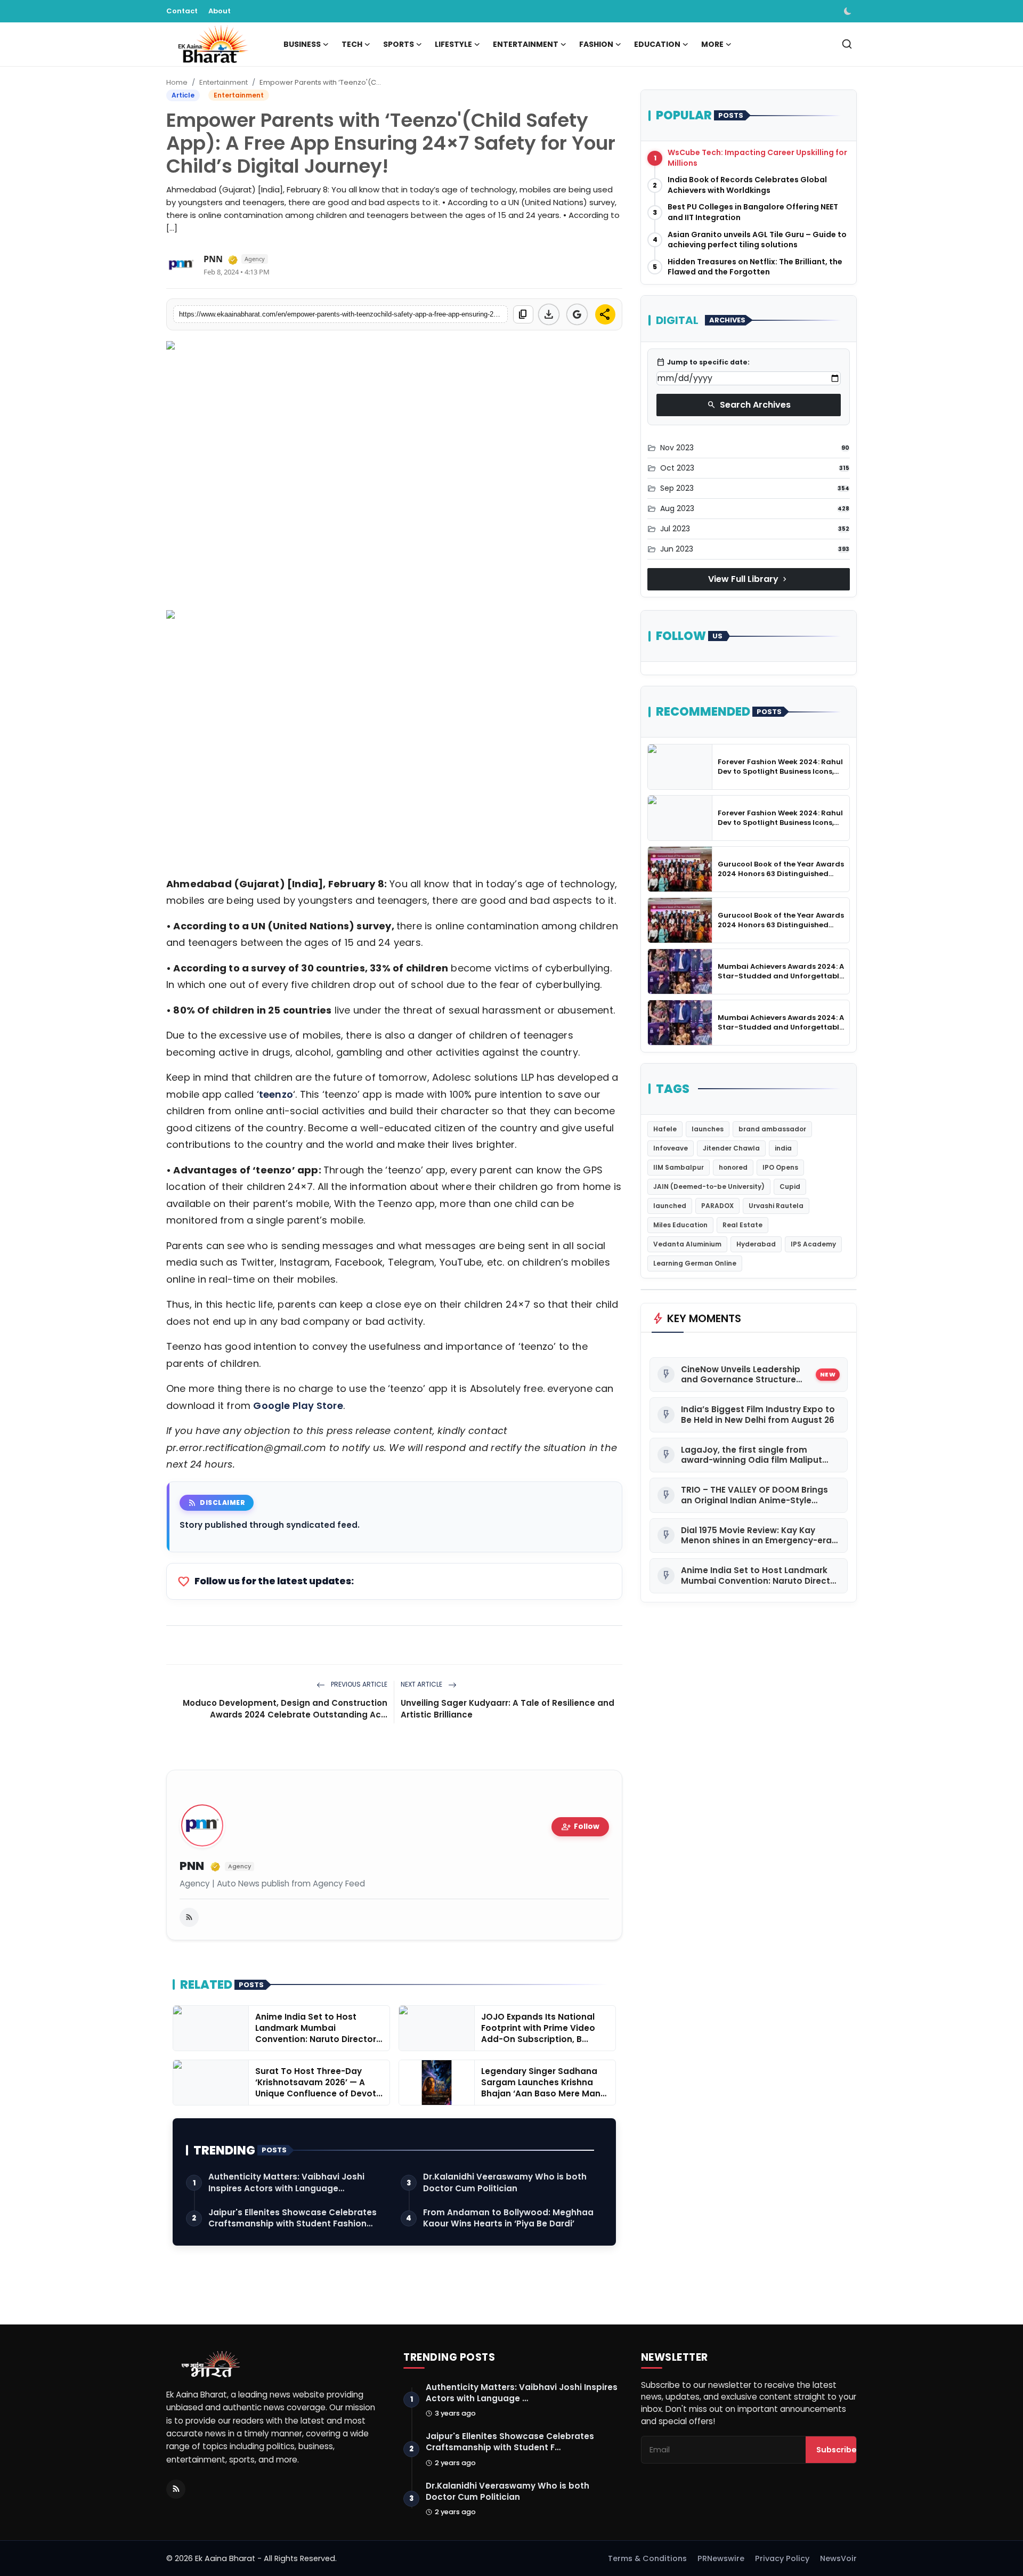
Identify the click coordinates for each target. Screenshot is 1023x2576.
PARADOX (717, 1206)
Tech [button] (352, 44)
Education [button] (657, 44)
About (220, 11)
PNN (192, 1866)
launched (670, 1206)
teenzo (276, 1094)
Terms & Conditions (647, 2558)
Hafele (665, 1129)
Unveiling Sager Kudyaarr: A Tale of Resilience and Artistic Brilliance (508, 1709)
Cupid (790, 1186)
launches (708, 1129)
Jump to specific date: (703, 362)
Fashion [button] (596, 44)
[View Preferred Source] (577, 314)
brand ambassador (772, 1129)
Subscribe (837, 2450)
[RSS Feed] (189, 1917)
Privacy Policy (782, 2558)
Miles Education (680, 1225)
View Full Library (749, 579)
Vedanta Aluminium (687, 1244)
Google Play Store (298, 1406)
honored (733, 1167)
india (783, 1148)
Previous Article (358, 1684)
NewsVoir (838, 2558)
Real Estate (742, 1225)
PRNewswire (721, 2558)
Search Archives (749, 405)
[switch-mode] (849, 11)
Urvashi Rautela (776, 1206)
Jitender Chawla (731, 1148)
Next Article (422, 1684)
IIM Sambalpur (679, 1167)
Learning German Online (695, 1263)
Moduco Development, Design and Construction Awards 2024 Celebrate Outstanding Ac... (285, 1709)
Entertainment (224, 82)
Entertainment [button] (526, 44)
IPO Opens (780, 1167)
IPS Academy (813, 1244)
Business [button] (302, 44)
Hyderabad (756, 1244)
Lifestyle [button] (453, 44)
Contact (182, 11)
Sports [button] (399, 44)
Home (177, 82)
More (712, 44)
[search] (847, 44)
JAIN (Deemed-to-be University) (709, 1186)
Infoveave (671, 1148)
